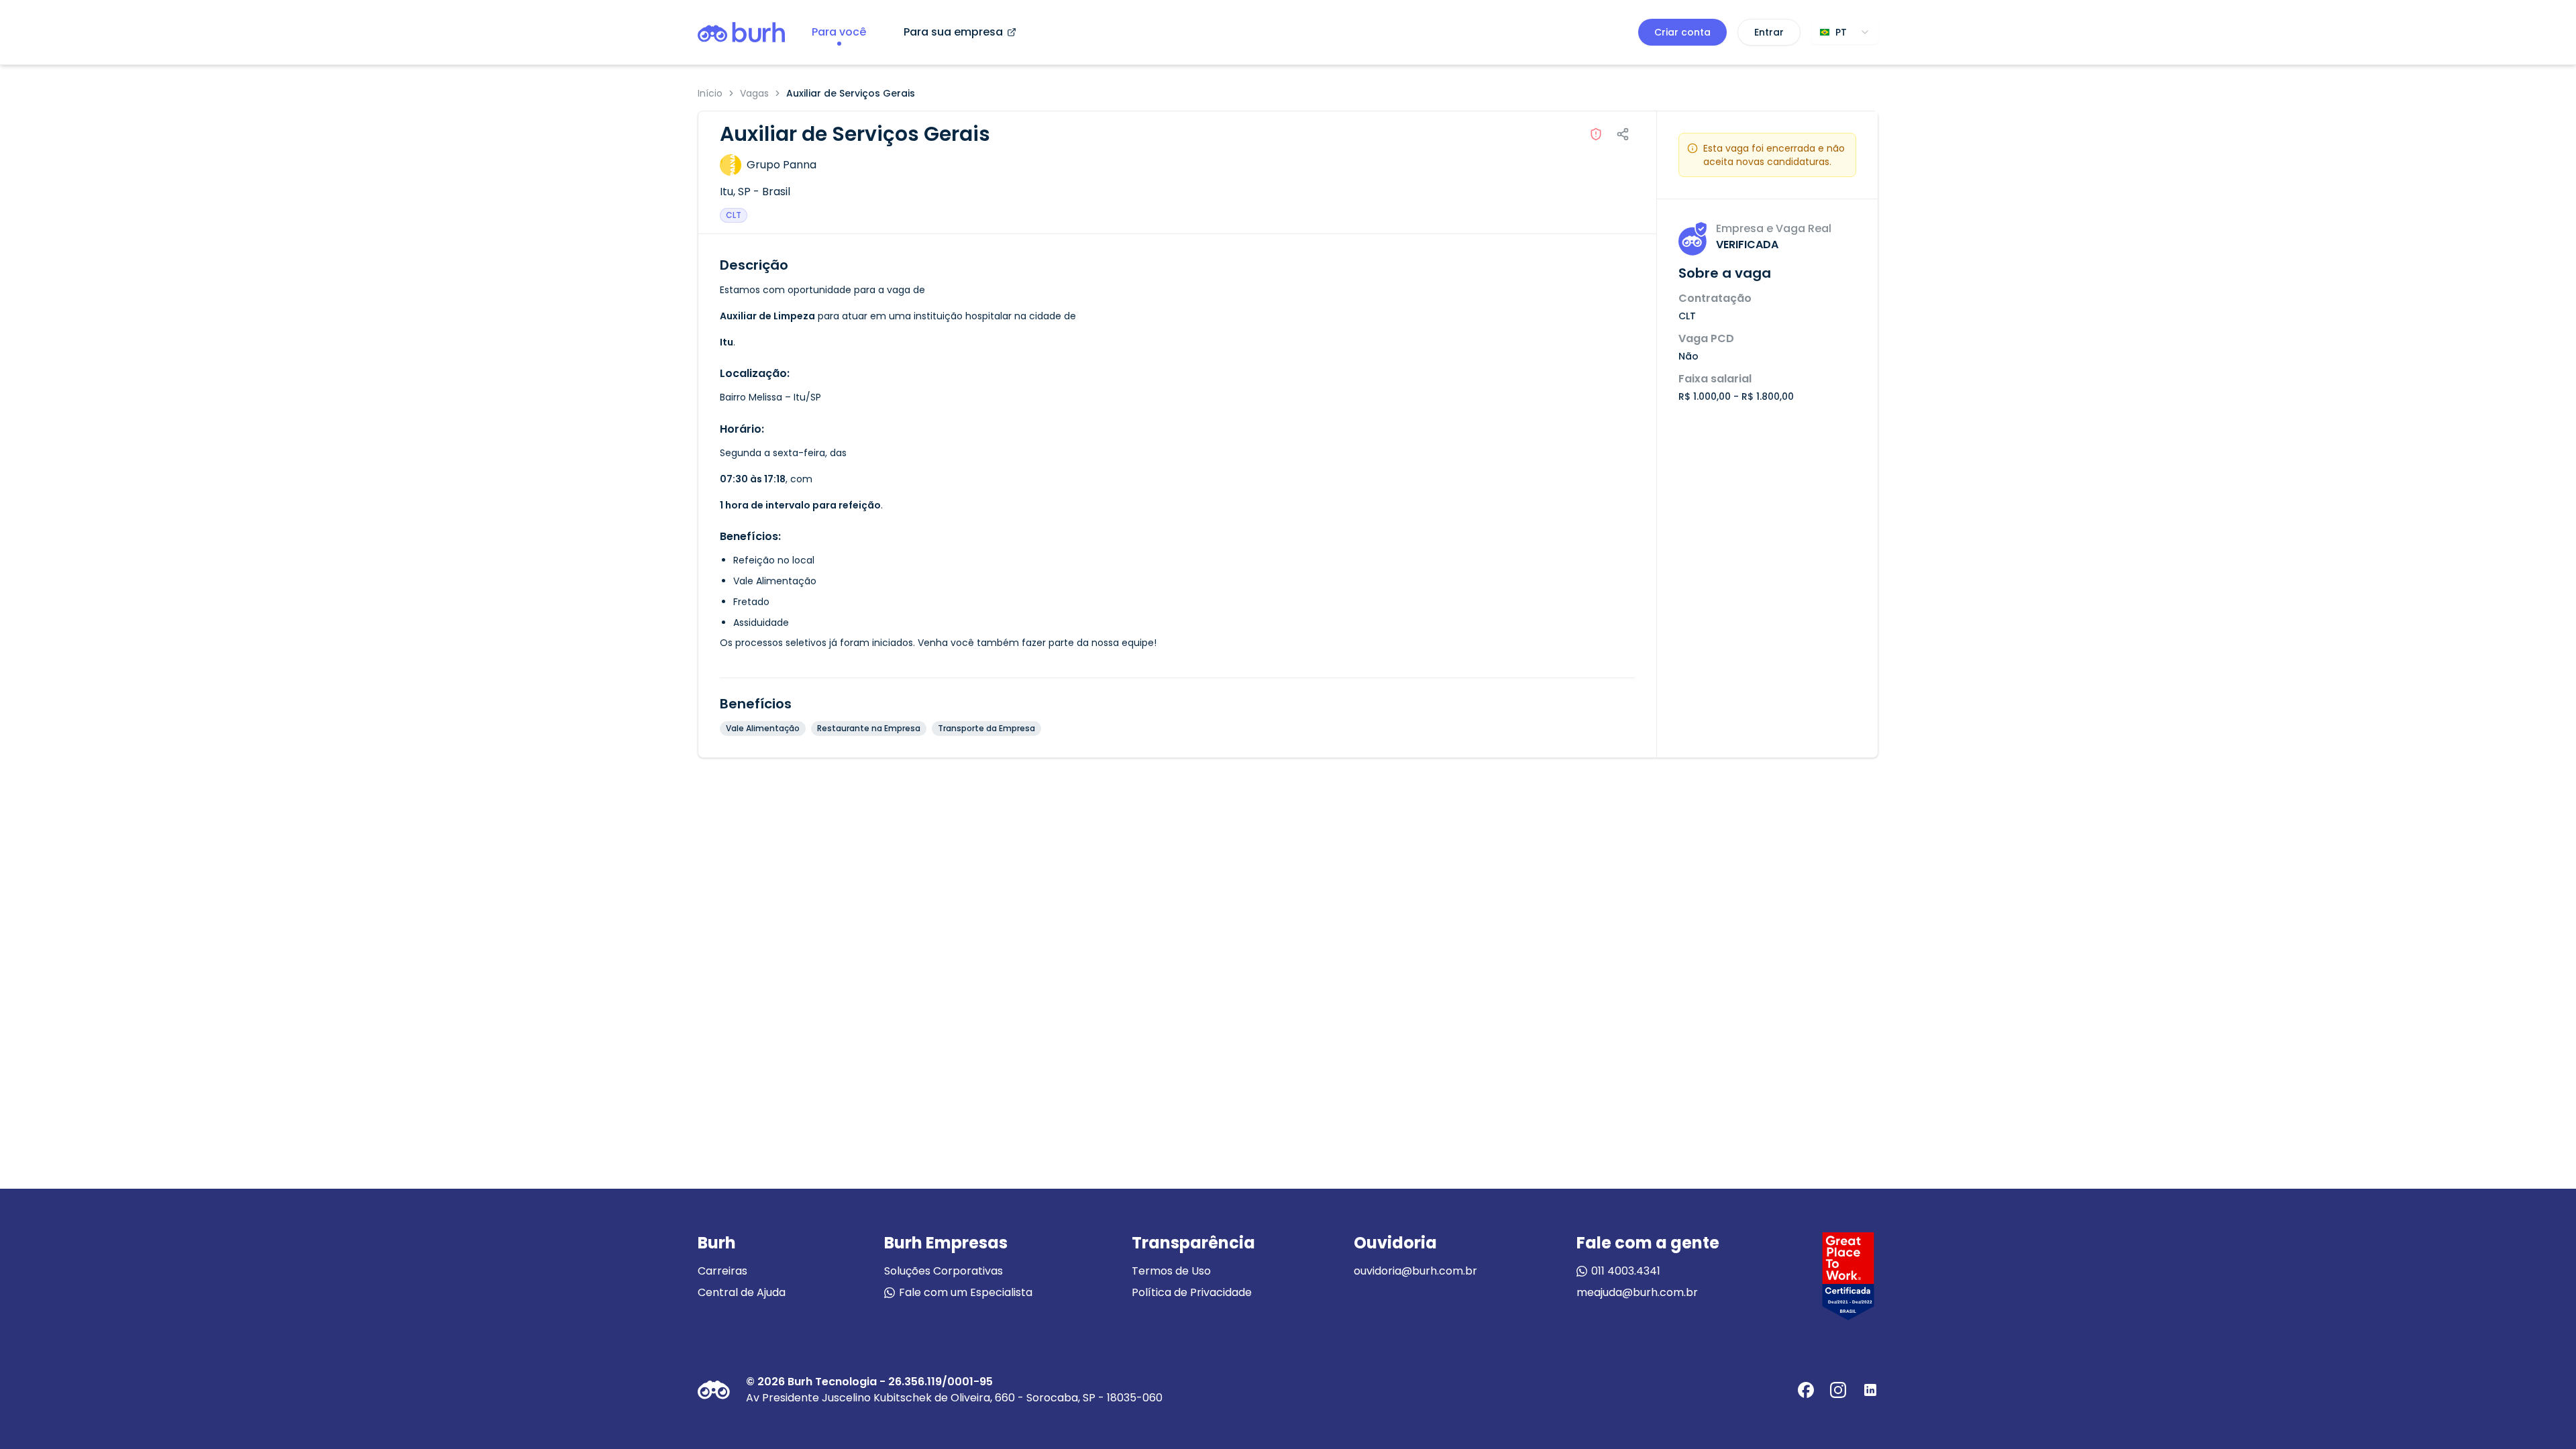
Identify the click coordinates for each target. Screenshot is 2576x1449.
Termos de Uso (1171, 1271)
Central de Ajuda (742, 1292)
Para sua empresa (953, 32)
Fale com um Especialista (966, 1292)
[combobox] (1845, 32)
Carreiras (722, 1271)
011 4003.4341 (1626, 1271)
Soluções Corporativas (944, 1271)
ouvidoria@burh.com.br (1415, 1271)
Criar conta (1682, 32)
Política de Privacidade (1192, 1292)
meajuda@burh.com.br (1637, 1292)
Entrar (1769, 32)
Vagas (754, 93)
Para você (839, 32)
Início (710, 93)
